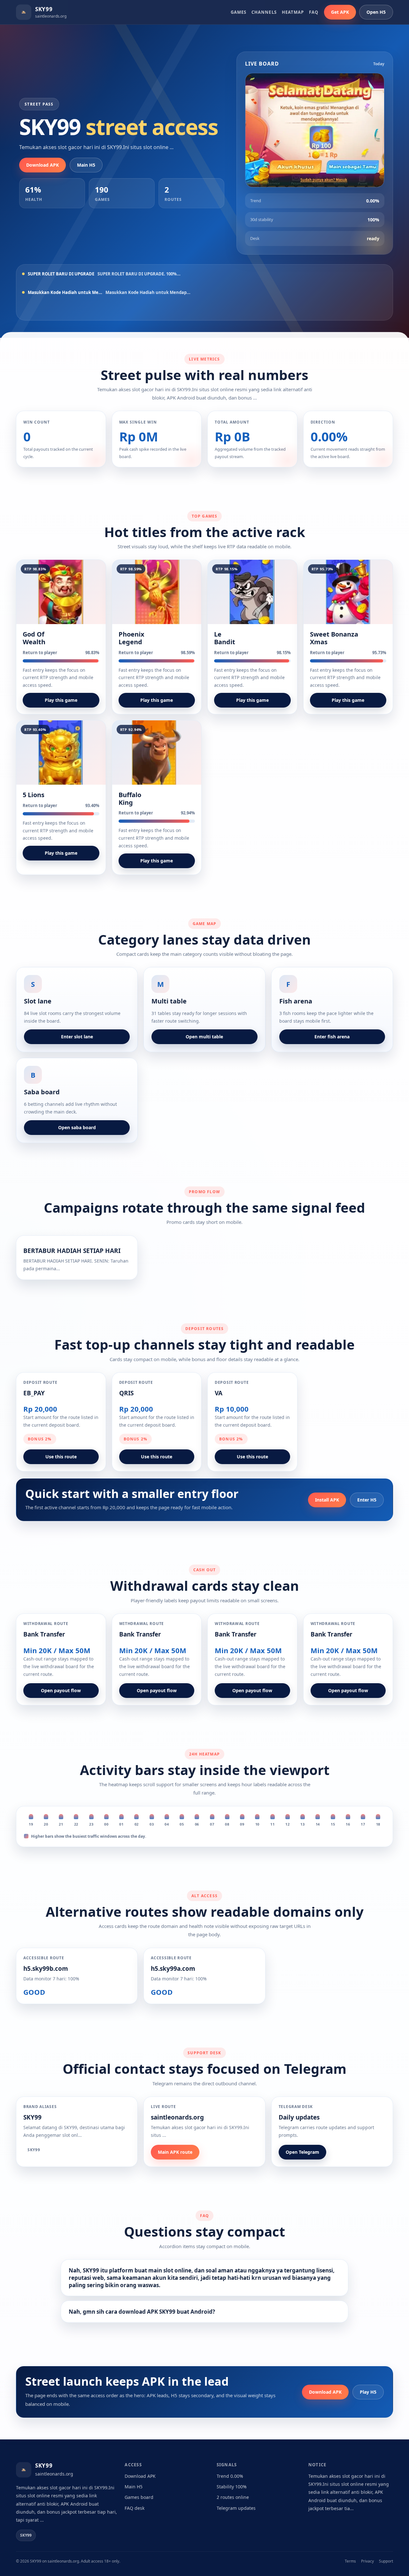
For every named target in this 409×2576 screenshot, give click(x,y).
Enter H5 (367, 1500)
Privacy (367, 2561)
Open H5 (376, 12)
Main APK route (175, 2152)
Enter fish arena (332, 1037)
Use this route (61, 1457)
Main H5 (86, 165)
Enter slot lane (77, 1037)
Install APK (327, 1500)
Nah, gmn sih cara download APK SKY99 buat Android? (142, 2312)
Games (239, 12)
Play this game (61, 700)
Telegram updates (236, 2508)
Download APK (42, 165)
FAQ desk (135, 2508)
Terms (350, 2561)
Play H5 (368, 2392)
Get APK (340, 12)
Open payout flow (61, 1690)
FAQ (314, 12)
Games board (139, 2497)
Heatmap (293, 12)
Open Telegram (302, 2152)
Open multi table (204, 1037)
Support (386, 2561)
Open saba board (77, 1127)
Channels (264, 12)
